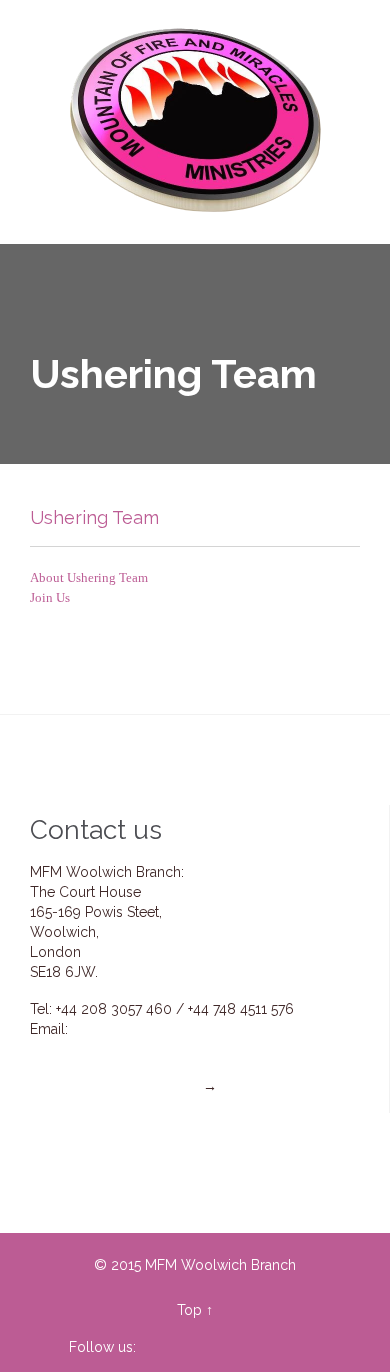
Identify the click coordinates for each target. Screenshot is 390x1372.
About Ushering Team (89, 577)
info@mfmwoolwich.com (152, 1029)
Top (189, 1310)
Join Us (50, 597)
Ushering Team (94, 517)
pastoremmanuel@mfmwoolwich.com (187, 1049)
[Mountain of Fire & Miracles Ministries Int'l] (198, 122)
